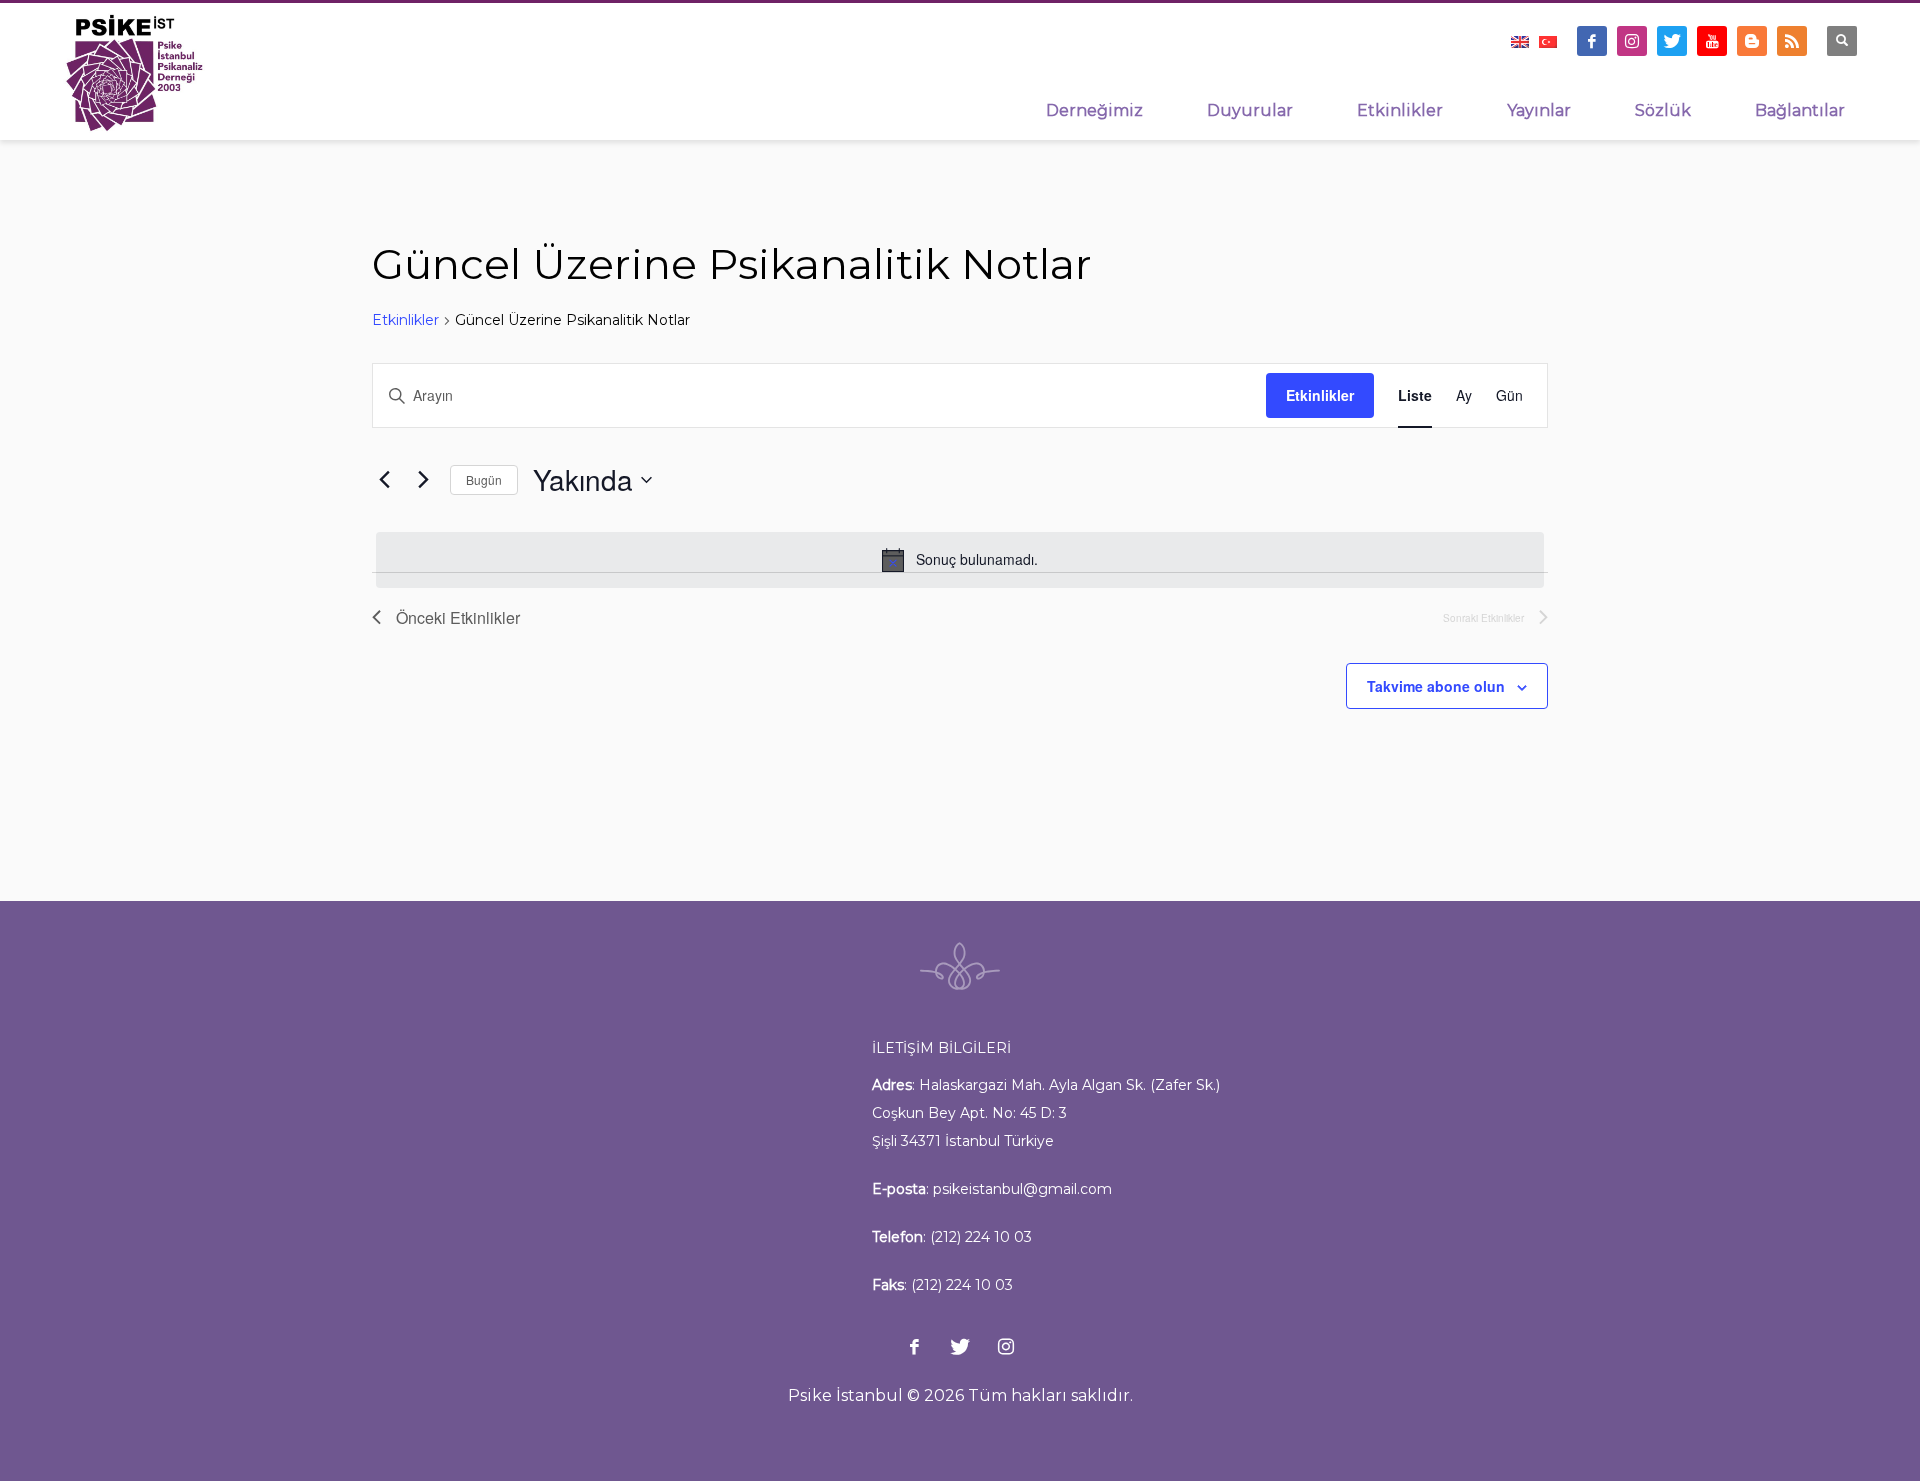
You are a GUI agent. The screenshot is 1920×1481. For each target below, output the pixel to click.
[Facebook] (1592, 41)
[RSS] (1792, 41)
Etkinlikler (405, 320)
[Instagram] (1632, 41)
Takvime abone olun (1436, 686)
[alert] (960, 560)
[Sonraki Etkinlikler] (423, 480)
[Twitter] (1672, 41)
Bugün (484, 479)
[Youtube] (1712, 41)
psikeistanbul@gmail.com (1022, 1189)
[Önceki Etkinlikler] (384, 480)
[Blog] (1752, 41)
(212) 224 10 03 (981, 1237)
